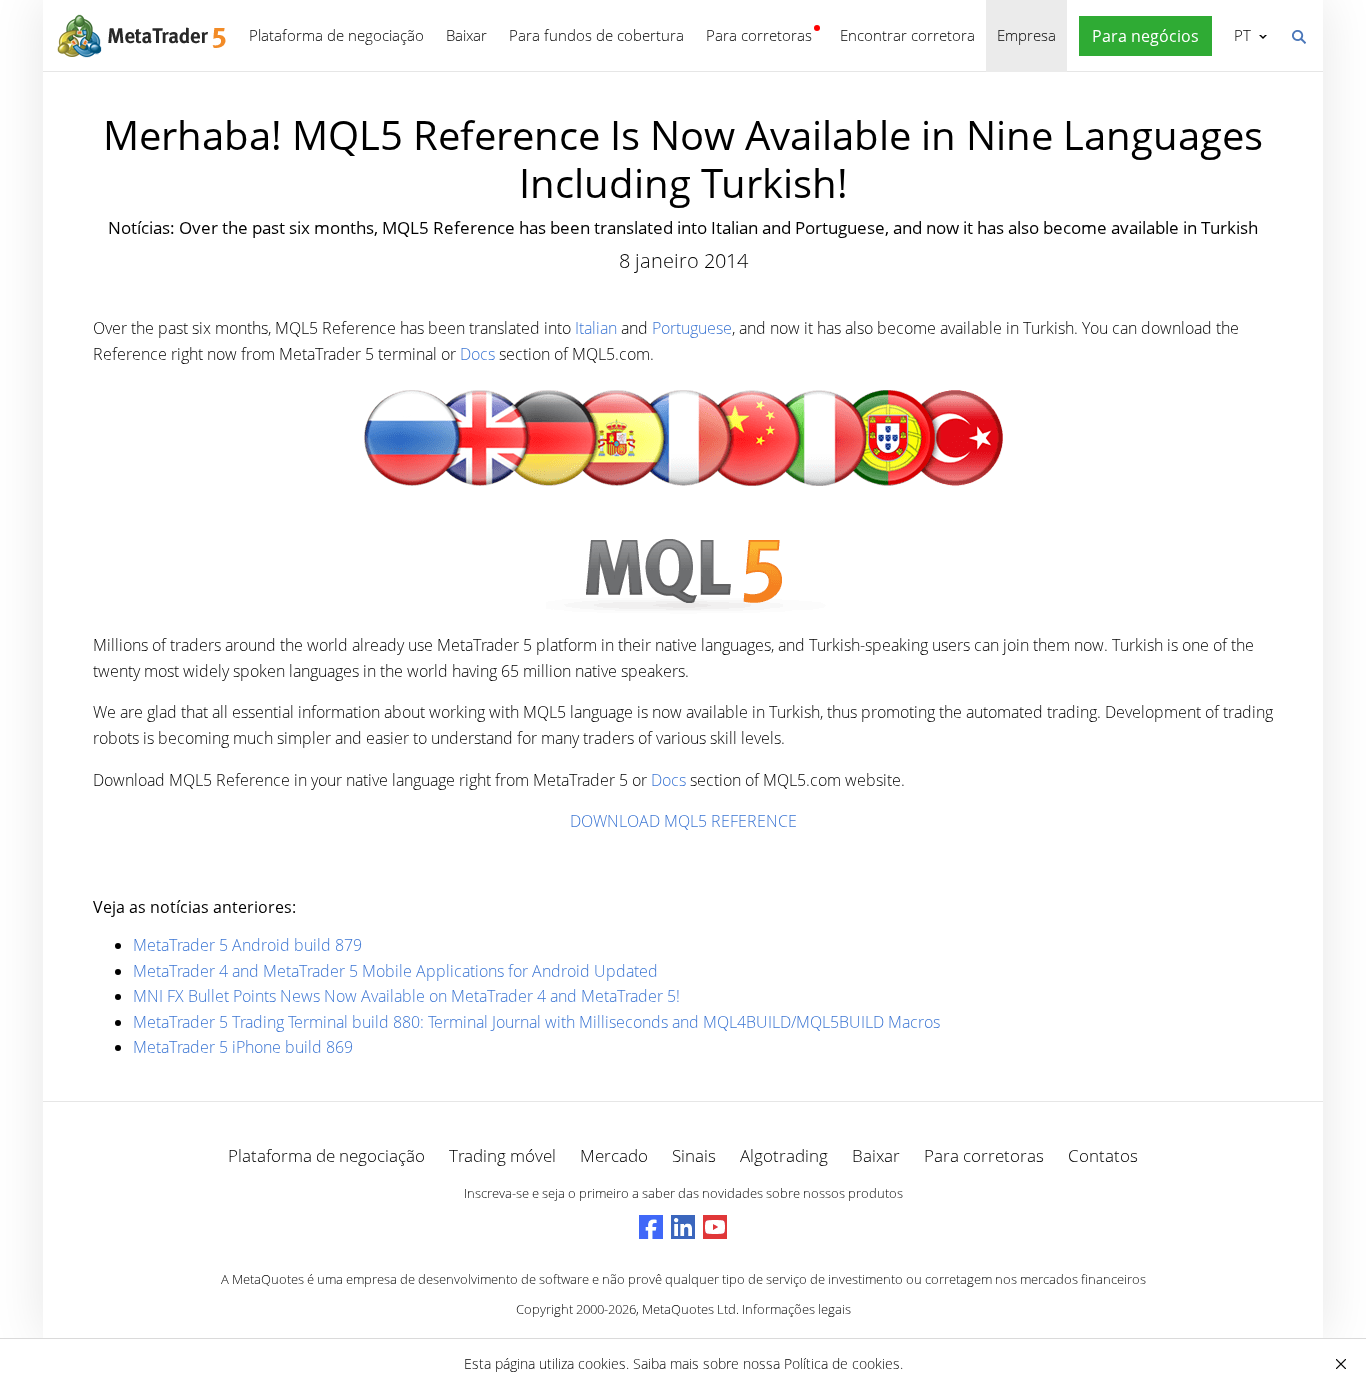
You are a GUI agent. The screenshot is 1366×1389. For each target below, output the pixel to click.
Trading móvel (502, 1155)
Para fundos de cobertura (596, 35)
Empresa (1026, 35)
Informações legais (796, 1309)
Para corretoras (759, 35)
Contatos (1103, 1155)
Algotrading (784, 1155)
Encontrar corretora (907, 35)
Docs (477, 354)
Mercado (614, 1155)
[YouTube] (715, 1227)
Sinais (694, 1155)
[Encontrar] (1298, 35)
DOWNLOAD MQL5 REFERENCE (683, 821)
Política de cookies (842, 1363)
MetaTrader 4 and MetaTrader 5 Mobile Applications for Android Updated (395, 971)
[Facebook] (651, 1227)
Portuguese (692, 328)
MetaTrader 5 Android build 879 (247, 945)
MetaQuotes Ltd (689, 1309)
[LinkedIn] (683, 1227)
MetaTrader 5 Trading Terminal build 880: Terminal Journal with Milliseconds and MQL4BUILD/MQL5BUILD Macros (536, 1022)
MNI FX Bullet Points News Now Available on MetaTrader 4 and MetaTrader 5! (406, 996)
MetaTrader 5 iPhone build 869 (243, 1047)
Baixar (466, 35)
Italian (596, 328)
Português (1239, 35)
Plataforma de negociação (336, 35)
